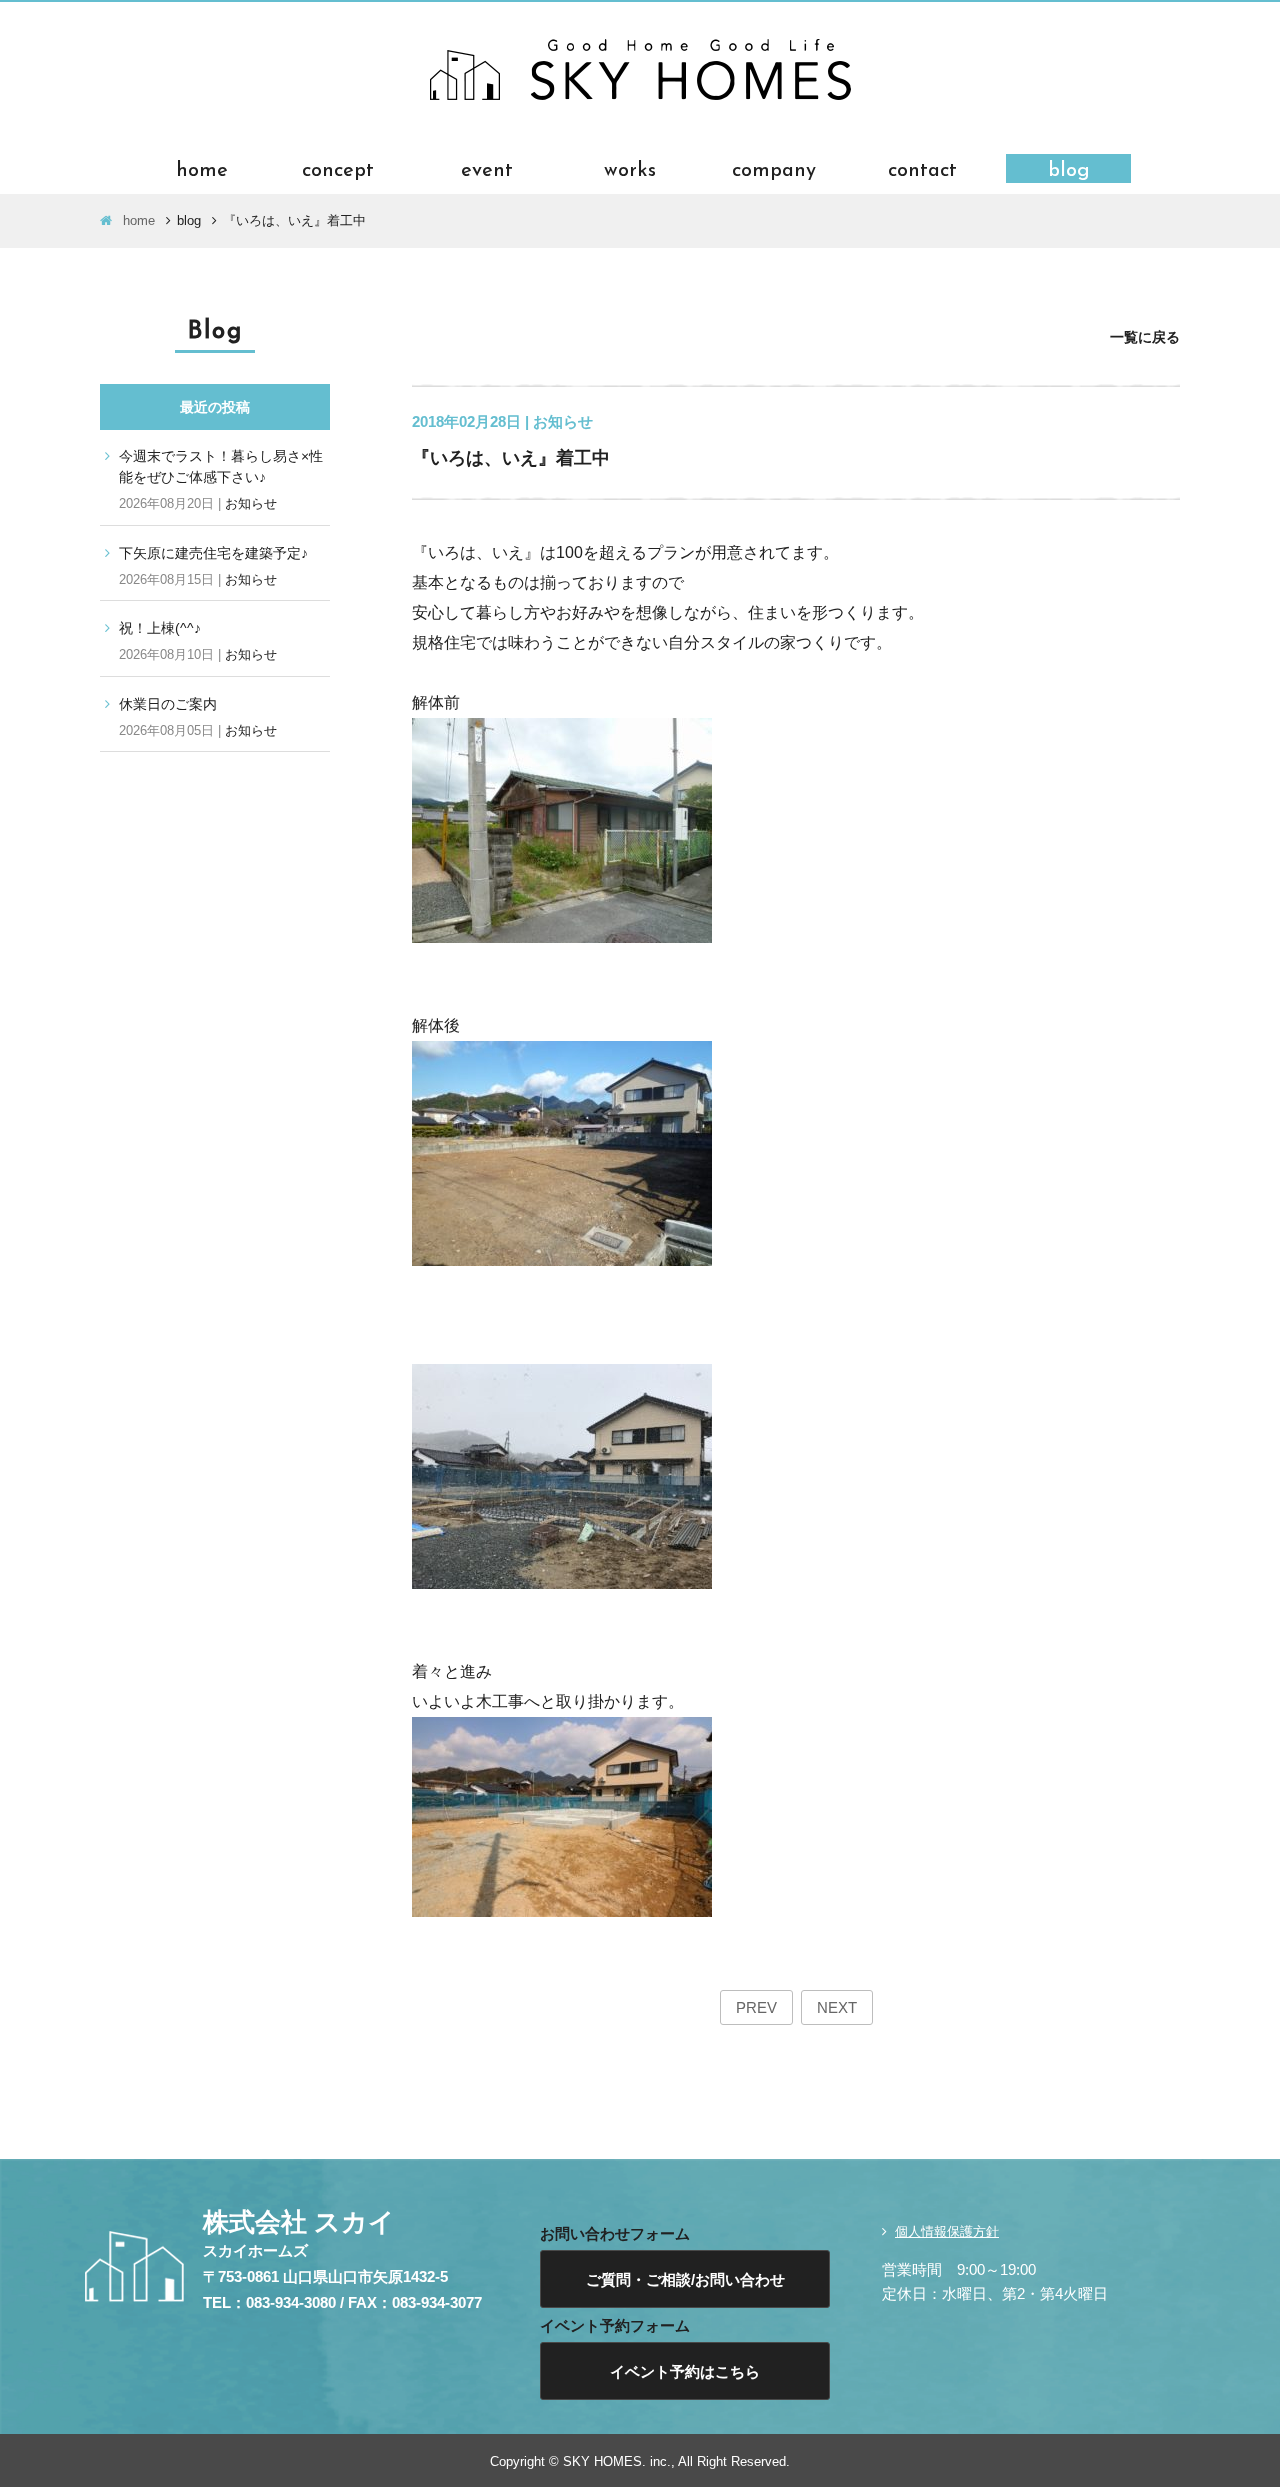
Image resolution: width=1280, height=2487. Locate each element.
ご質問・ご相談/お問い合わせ (685, 2279)
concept (338, 168)
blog (1069, 168)
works (630, 168)
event (487, 168)
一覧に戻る (1145, 337)
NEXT (837, 2007)
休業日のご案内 (168, 704)
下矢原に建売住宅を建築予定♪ (213, 553)
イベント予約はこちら (685, 2371)
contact (922, 168)
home (202, 168)
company (774, 168)
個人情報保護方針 (947, 2231)
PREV (756, 2007)
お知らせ (251, 503)
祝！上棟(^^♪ (160, 628)
